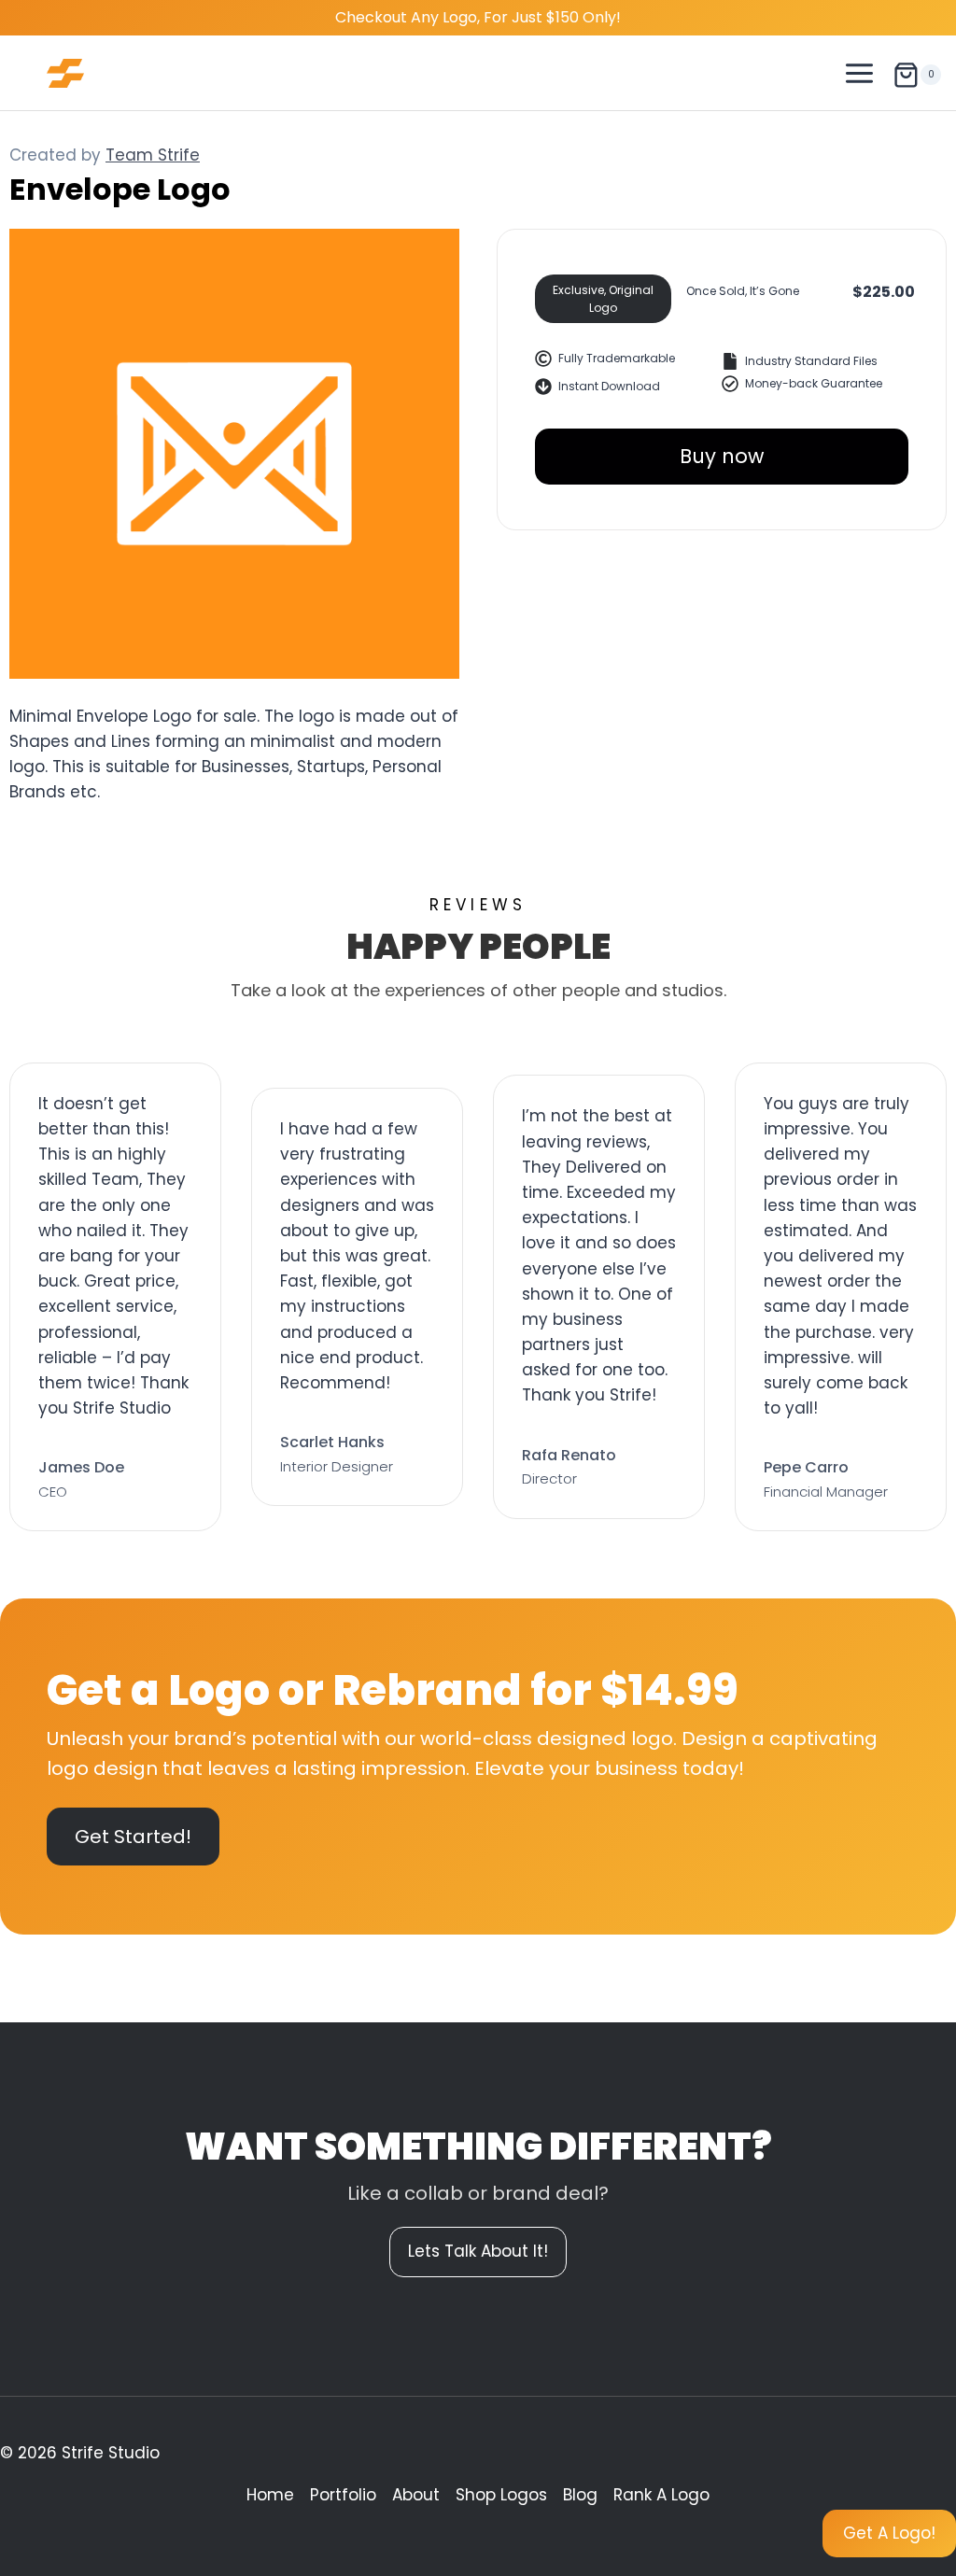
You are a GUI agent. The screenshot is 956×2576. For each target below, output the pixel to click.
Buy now (722, 456)
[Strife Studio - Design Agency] (65, 73)
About (416, 2495)
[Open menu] (860, 73)
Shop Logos (501, 2495)
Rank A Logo (661, 2495)
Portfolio (343, 2495)
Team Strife (153, 155)
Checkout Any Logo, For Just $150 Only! (478, 17)
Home (270, 2495)
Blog (580, 2495)
